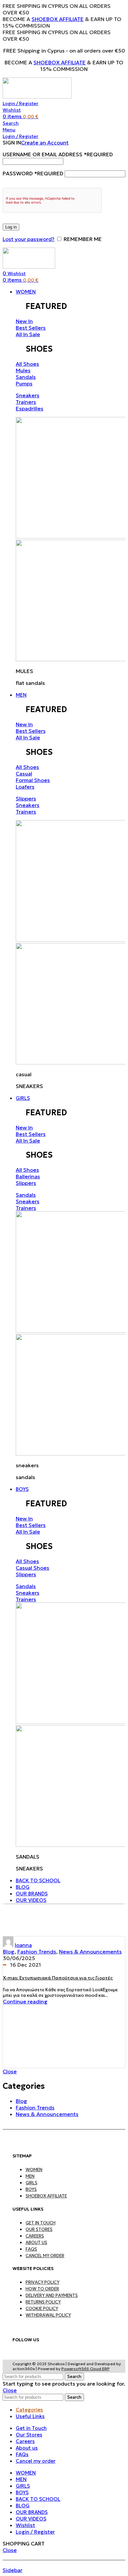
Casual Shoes (32, 1568)
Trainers (26, 402)
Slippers (26, 798)
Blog (9, 1952)
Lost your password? (29, 239)
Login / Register (35, 2532)
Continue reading (25, 2001)
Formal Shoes (33, 780)
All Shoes (27, 364)
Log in (11, 227)
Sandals (26, 377)
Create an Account (45, 142)
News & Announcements (90, 1952)
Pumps (24, 383)
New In (24, 321)
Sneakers (28, 395)
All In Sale (28, 334)
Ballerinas (28, 1176)
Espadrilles (30, 408)
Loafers (25, 787)
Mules (23, 370)
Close (10, 2071)
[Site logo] (37, 97)
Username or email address (58, 154)
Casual (24, 774)
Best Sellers (31, 328)
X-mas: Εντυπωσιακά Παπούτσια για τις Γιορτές (58, 1978)
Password (33, 173)
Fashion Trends (37, 1952)
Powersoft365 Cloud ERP (85, 2369)
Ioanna (23, 1945)
